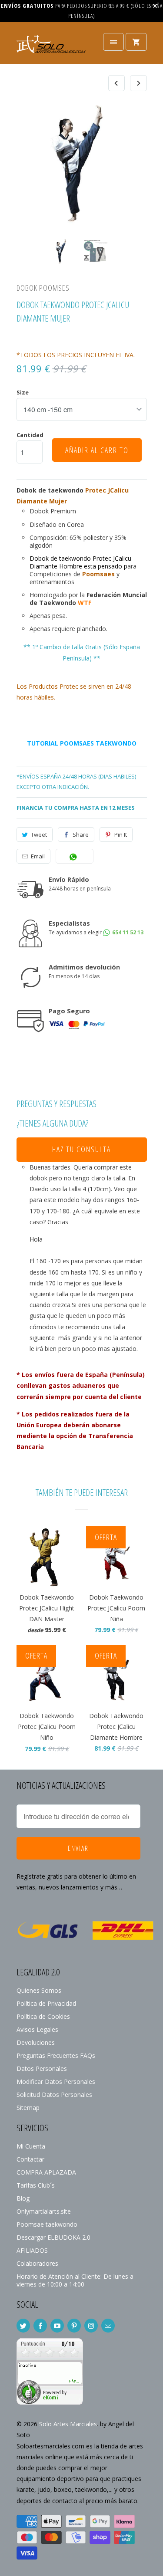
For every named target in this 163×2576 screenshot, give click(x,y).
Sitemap (28, 2108)
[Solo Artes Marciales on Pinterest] (74, 2326)
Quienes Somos (39, 1990)
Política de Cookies (43, 2016)
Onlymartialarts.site (44, 2211)
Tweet (39, 835)
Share (81, 835)
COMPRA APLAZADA (46, 2172)
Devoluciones (36, 2042)
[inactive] (50, 2402)
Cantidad (30, 435)
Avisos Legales (37, 2029)
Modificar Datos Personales (56, 2081)
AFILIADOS (32, 2250)
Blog (23, 2198)
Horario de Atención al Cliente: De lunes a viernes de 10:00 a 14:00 (75, 2280)
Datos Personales (42, 2068)
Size (23, 392)
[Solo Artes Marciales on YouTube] (57, 2326)
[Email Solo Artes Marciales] (108, 2326)
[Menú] (113, 42)
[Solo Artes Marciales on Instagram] (91, 2326)
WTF (85, 603)
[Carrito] (136, 42)
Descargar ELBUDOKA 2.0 (53, 2237)
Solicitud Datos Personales (54, 2095)
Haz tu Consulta (81, 1149)
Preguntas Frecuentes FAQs (56, 2055)
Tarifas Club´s (36, 2185)
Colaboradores (37, 2263)
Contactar (30, 2159)
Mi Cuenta (31, 2146)
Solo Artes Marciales (68, 2424)
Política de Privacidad (46, 2003)
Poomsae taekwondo (47, 2224)
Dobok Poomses (43, 288)
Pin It (121, 835)
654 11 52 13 (127, 932)
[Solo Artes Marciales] (51, 46)
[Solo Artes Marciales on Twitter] (23, 2326)
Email (38, 856)
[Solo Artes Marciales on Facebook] (40, 2326)
